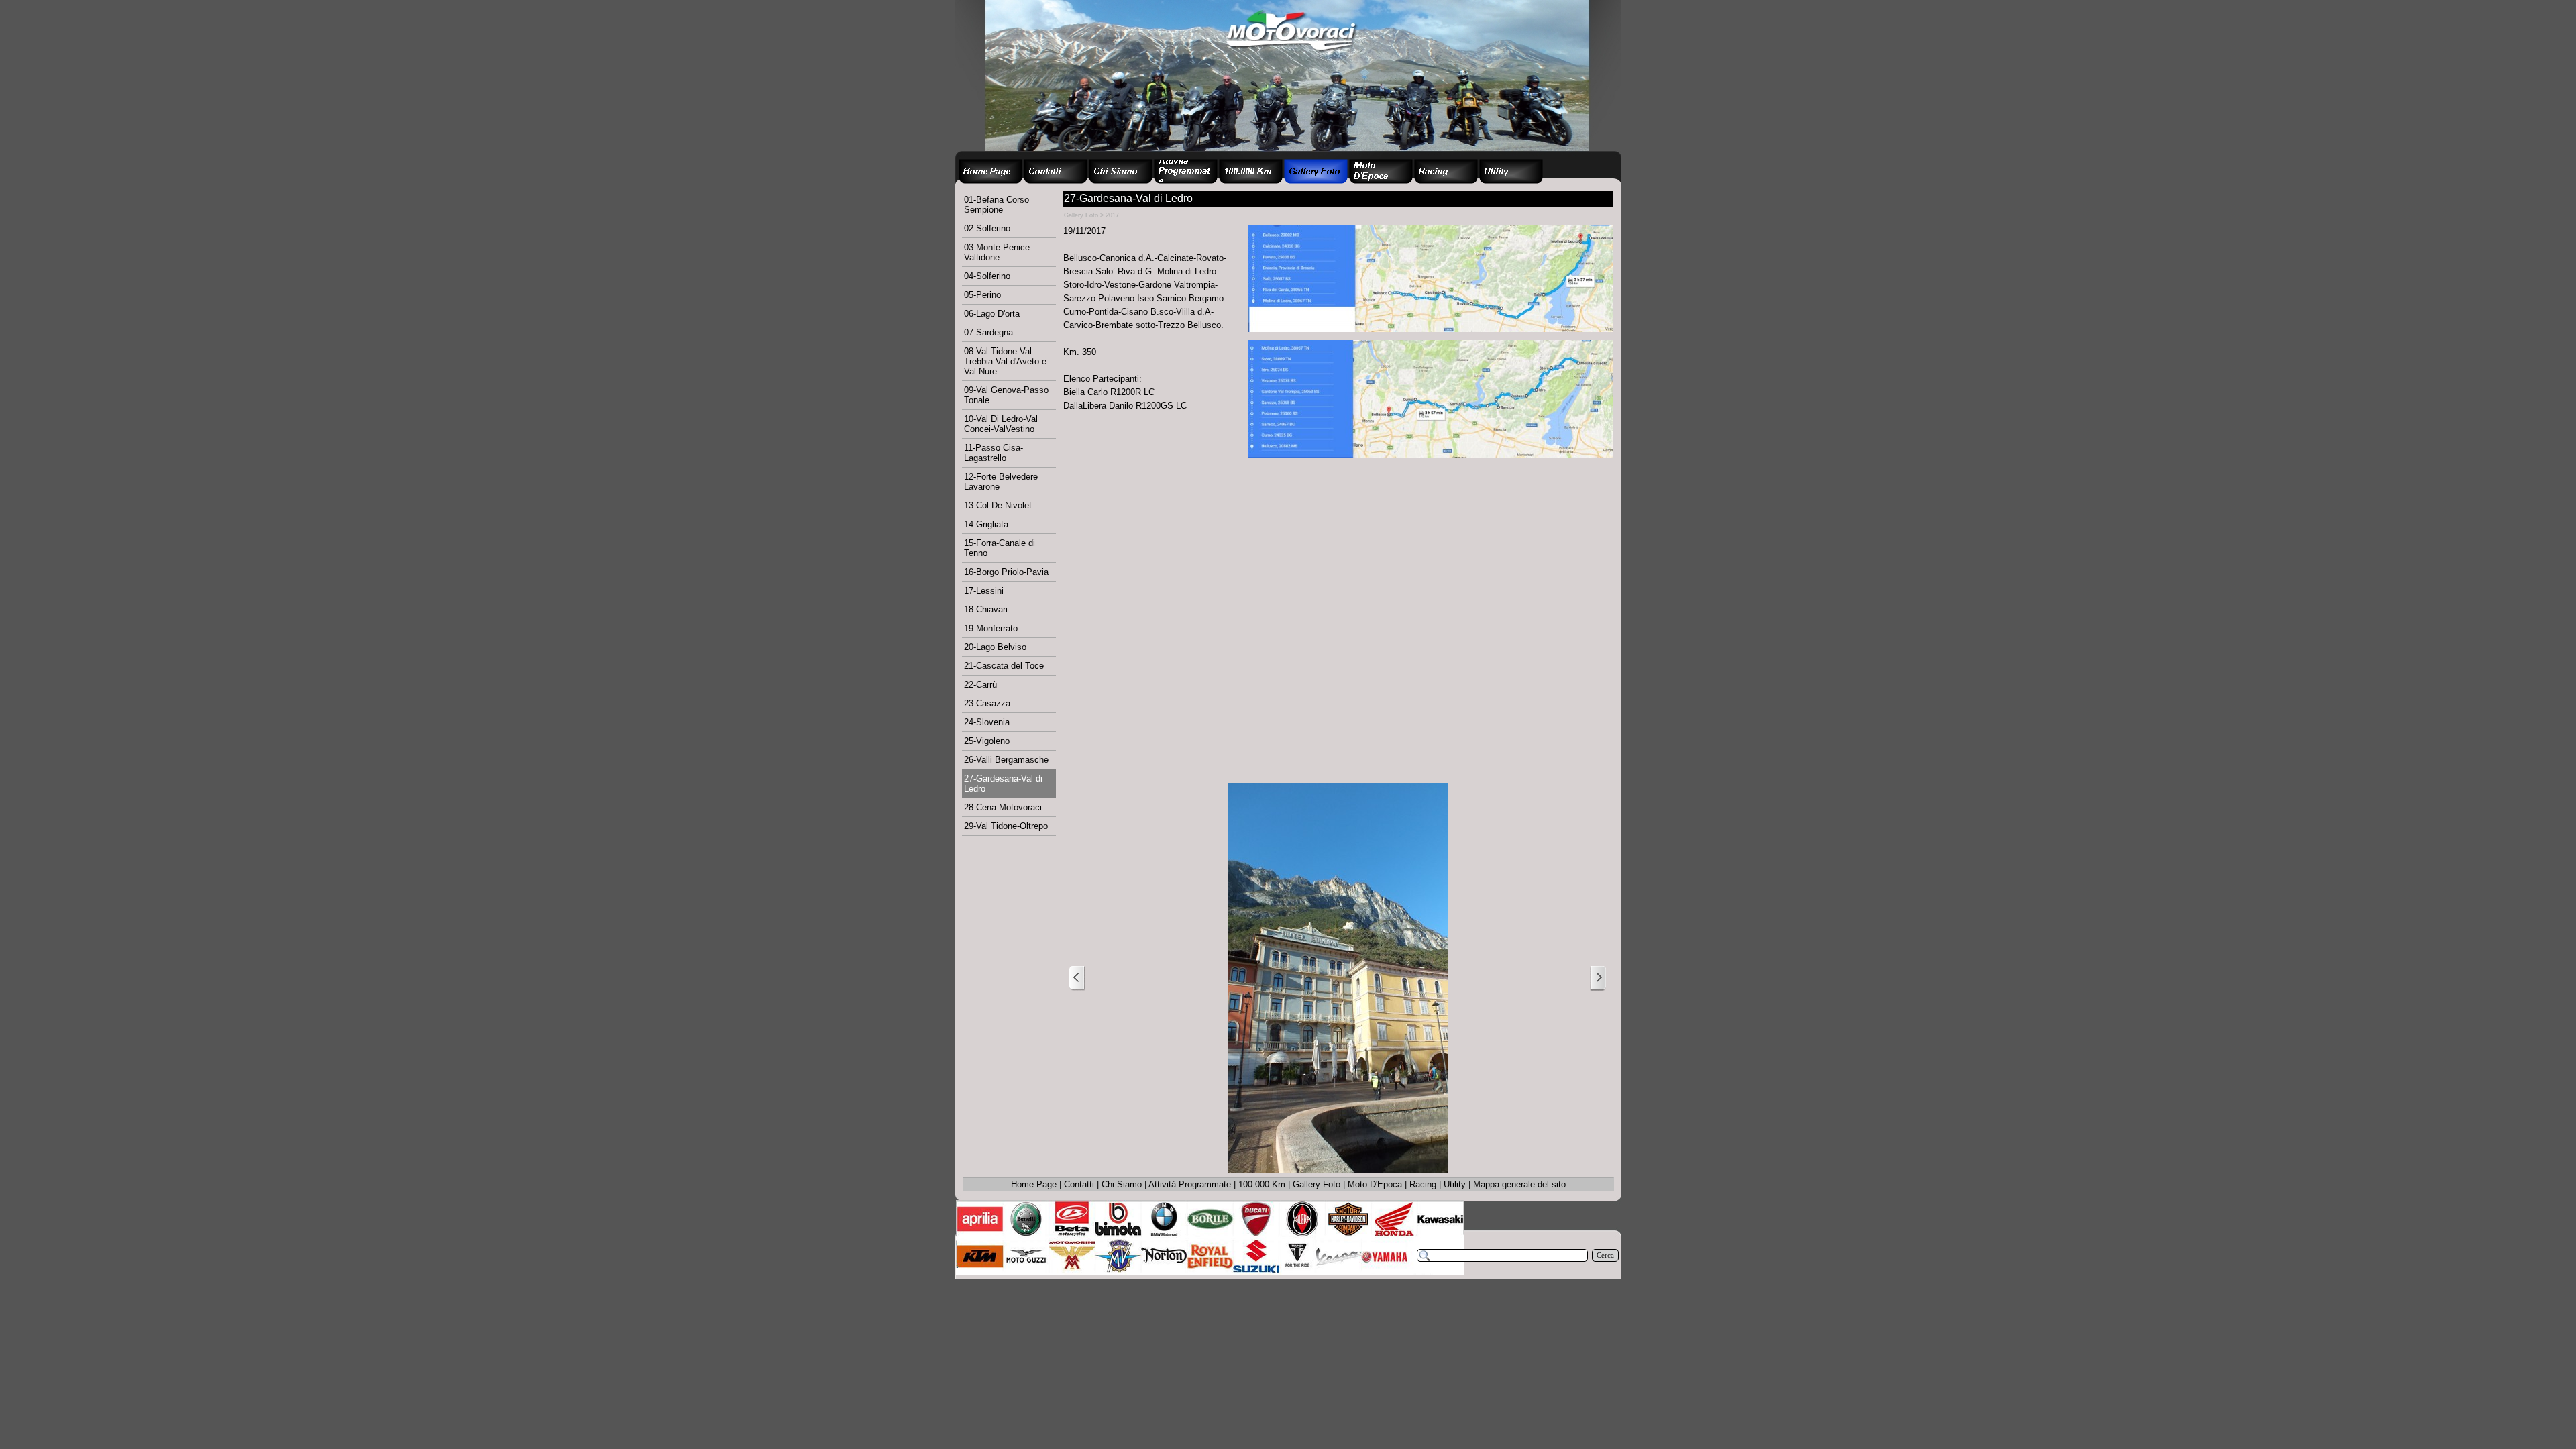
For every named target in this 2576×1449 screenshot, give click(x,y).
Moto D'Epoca (1375, 1184)
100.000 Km (1262, 1184)
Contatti (1079, 1184)
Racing (1423, 1184)
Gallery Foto (1317, 1184)
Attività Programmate (1190, 1184)
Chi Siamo (1122, 1184)
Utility (1455, 1184)
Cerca (1605, 1255)
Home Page (1034, 1184)
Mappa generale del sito (1519, 1184)
